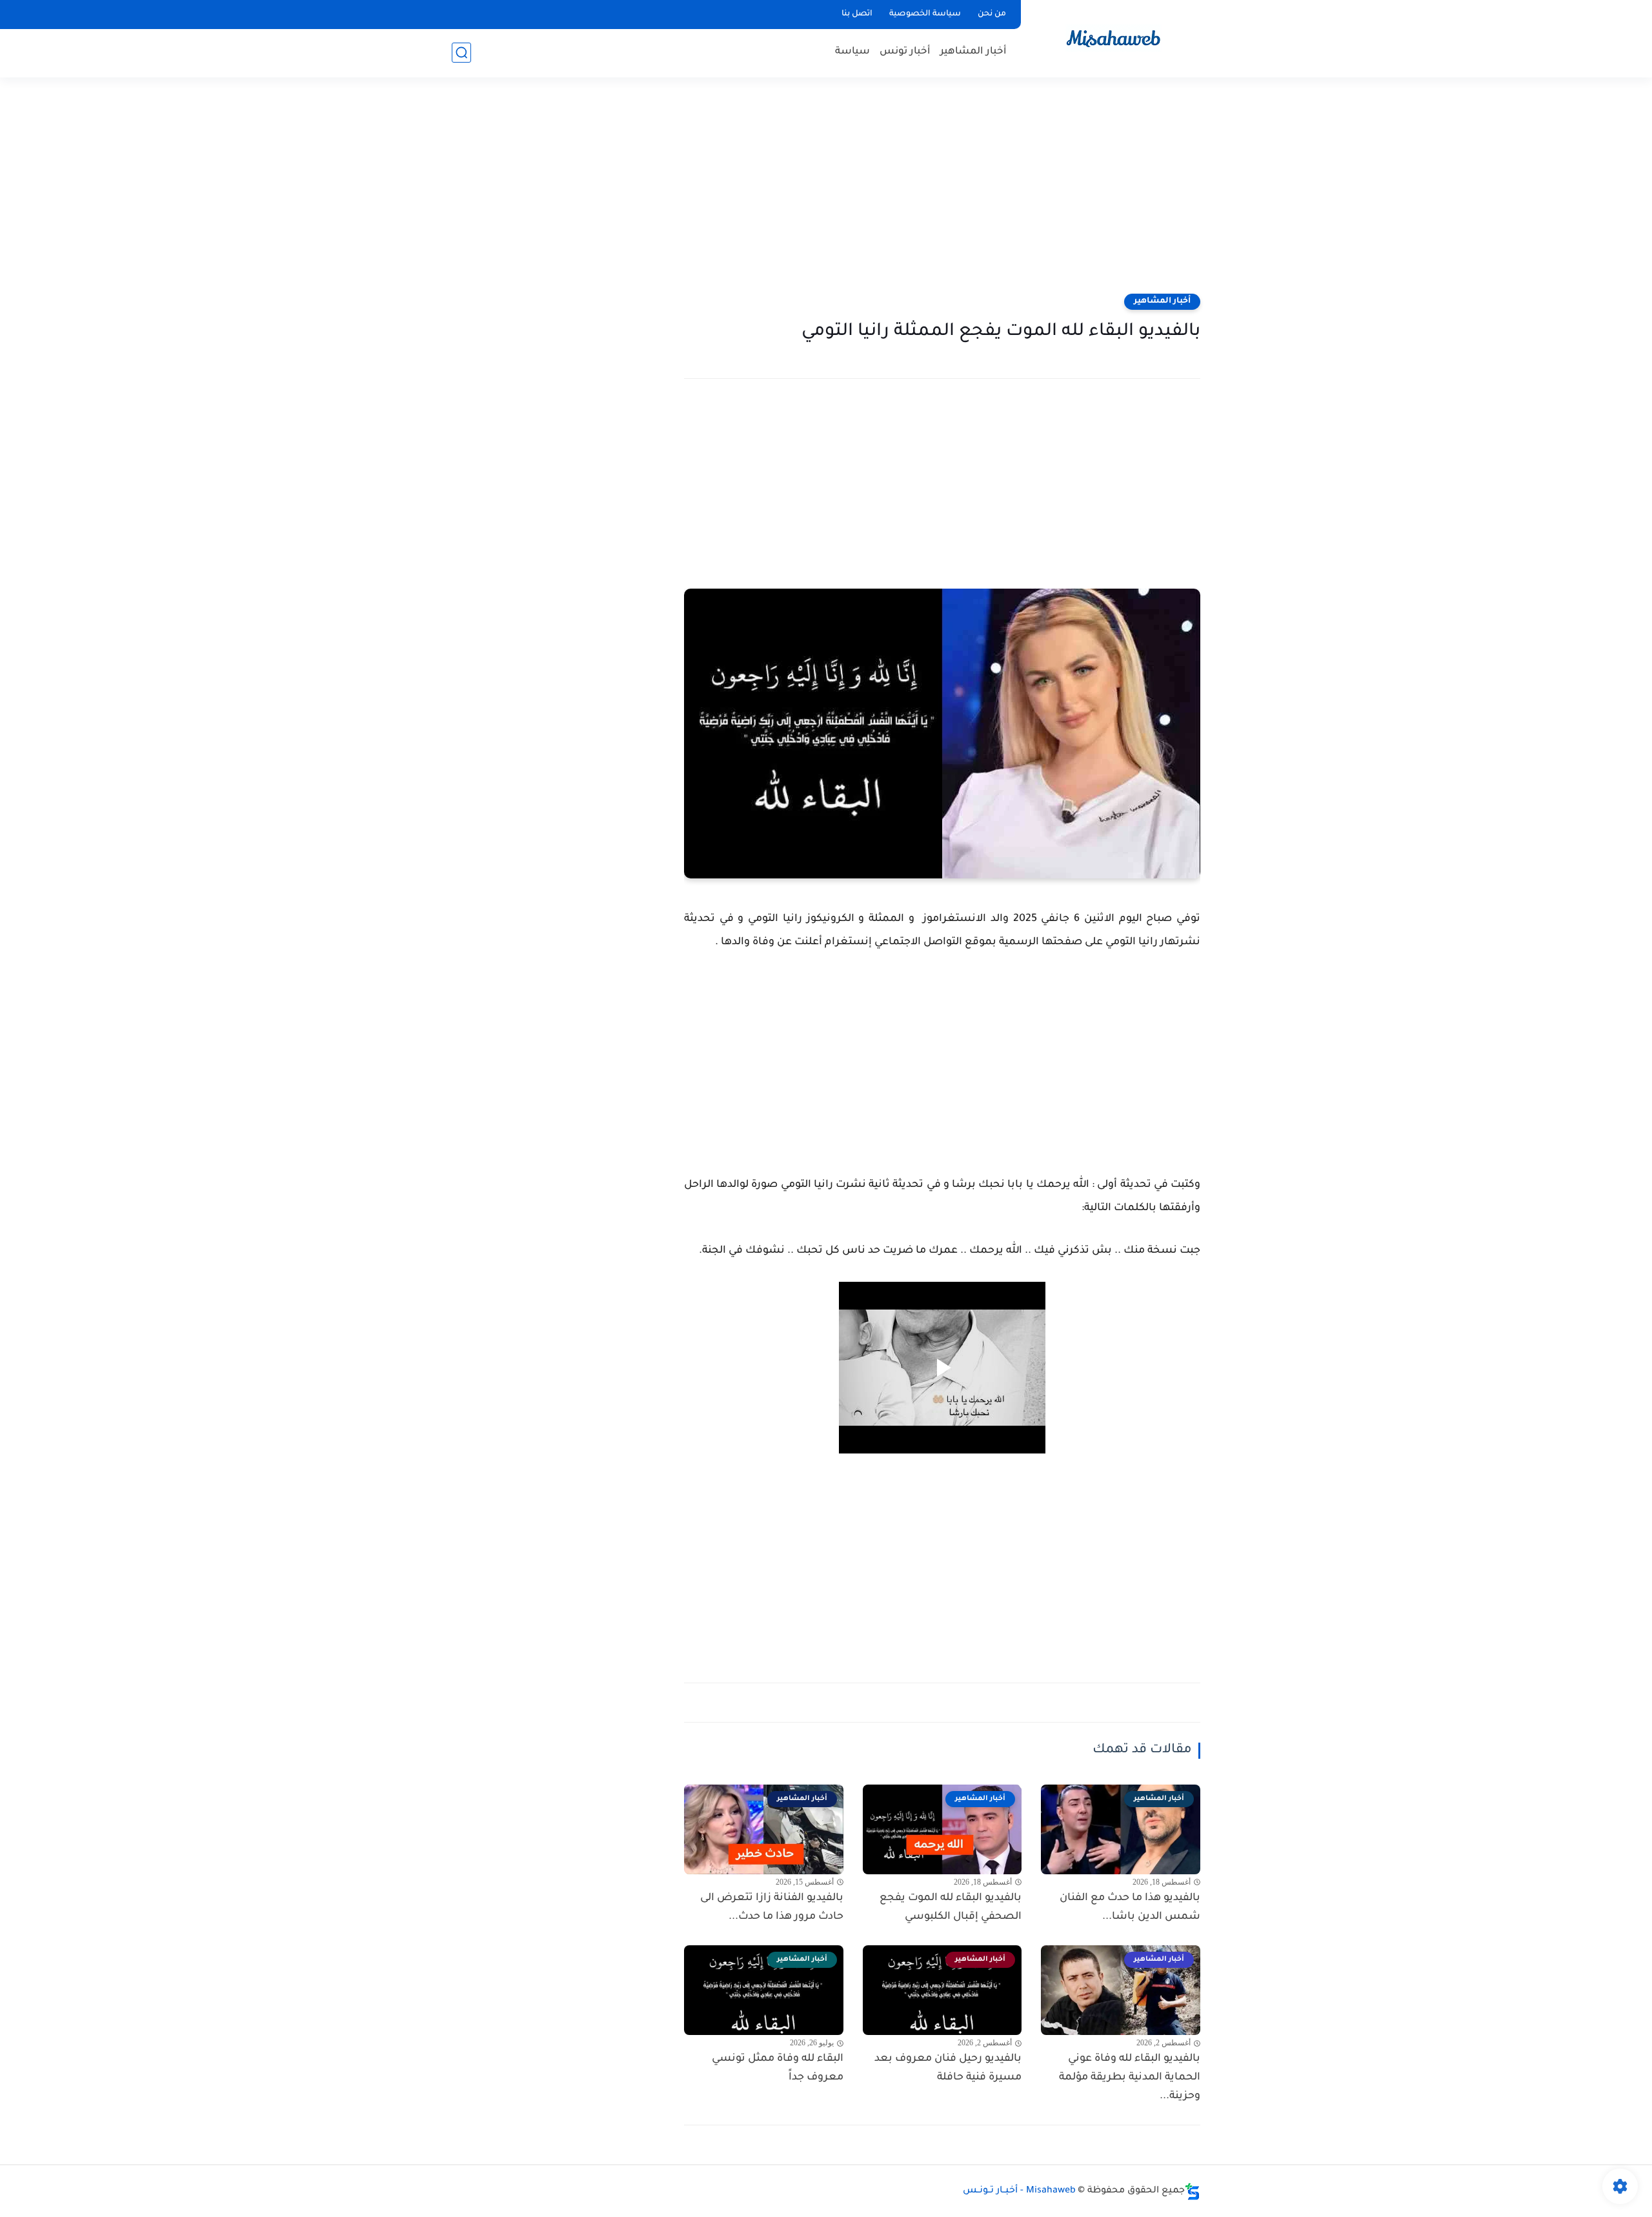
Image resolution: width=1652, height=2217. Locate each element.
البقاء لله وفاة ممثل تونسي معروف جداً (778, 2068)
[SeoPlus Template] (1193, 2192)
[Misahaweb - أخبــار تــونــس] (1113, 38)
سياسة (852, 52)
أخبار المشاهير (973, 52)
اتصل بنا (857, 14)
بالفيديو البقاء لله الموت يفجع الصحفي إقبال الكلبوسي (951, 1908)
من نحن (992, 14)
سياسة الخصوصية (925, 14)
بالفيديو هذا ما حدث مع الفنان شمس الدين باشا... (1130, 1908)
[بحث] (461, 53)
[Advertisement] (826, 194)
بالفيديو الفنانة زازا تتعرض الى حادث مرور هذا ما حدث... (772, 1908)
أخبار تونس (905, 52)
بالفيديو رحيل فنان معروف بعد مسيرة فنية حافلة (948, 2068)
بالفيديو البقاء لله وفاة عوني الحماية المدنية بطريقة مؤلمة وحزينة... (1130, 2078)
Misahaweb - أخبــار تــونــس (1019, 2191)
